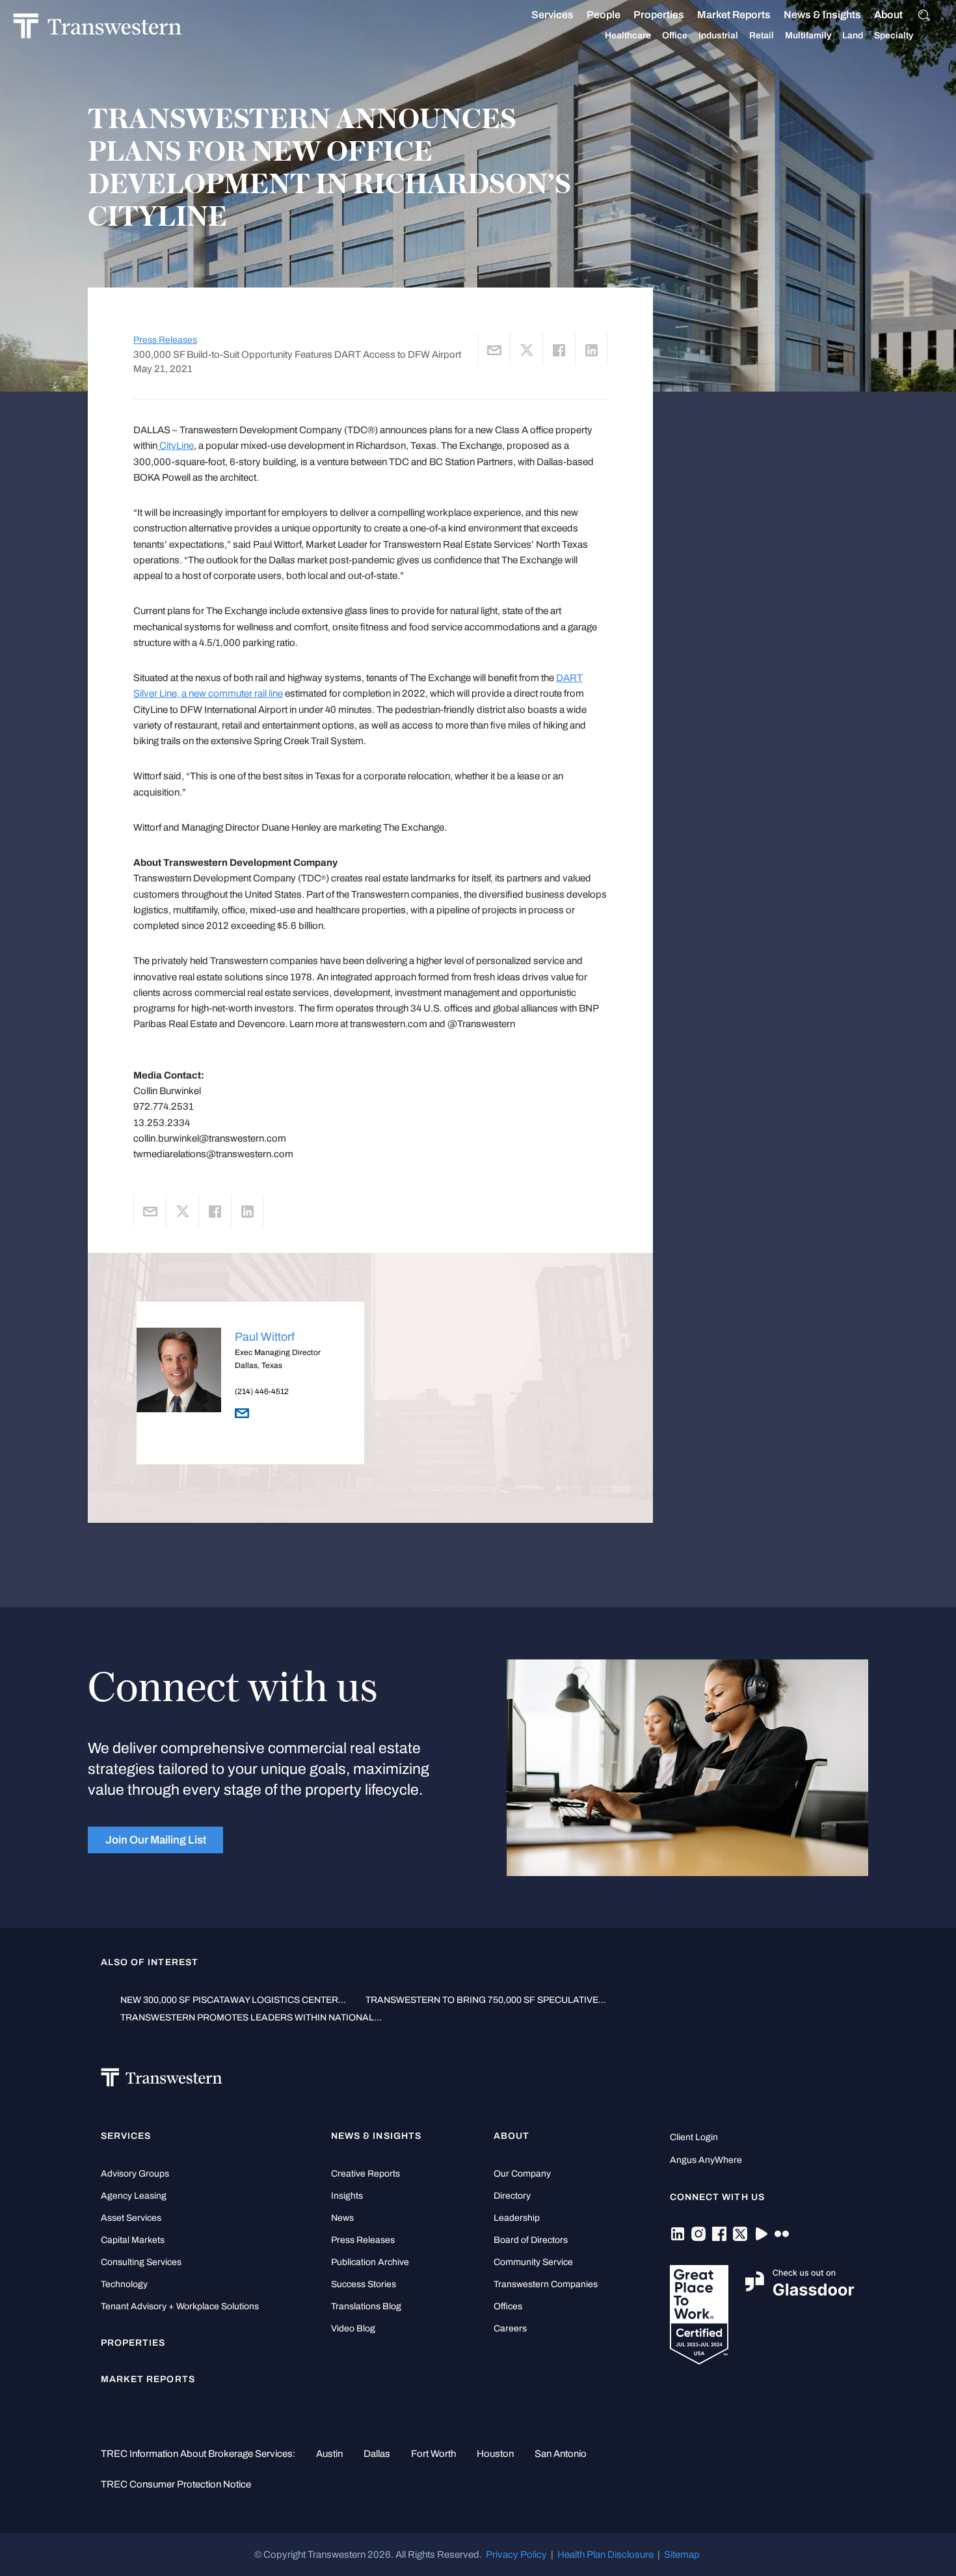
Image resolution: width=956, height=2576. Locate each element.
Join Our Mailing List (156, 1840)
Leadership (517, 2218)
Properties (659, 15)
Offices (508, 2306)
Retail (762, 35)
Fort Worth (433, 2454)
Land (853, 35)
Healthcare (628, 35)
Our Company (522, 2174)
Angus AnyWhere (706, 2160)
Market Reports (734, 15)
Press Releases (165, 340)
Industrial (718, 35)
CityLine (176, 446)
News (342, 2218)
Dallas (377, 2454)
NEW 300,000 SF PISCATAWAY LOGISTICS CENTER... (233, 2000)
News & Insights (822, 15)
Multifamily (808, 35)
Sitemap (682, 2555)
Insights (347, 2196)
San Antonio (561, 2454)
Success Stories (364, 2284)
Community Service (533, 2262)
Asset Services (131, 2218)
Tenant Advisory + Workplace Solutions (180, 2306)
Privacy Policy (516, 2555)
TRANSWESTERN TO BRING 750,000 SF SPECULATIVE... (486, 2000)
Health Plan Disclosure (605, 2555)
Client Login (694, 2137)
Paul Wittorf (265, 1337)
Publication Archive (370, 2262)
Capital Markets (133, 2240)
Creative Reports (365, 2174)
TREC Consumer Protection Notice (176, 2484)
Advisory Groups (135, 2174)
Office (675, 35)
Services (552, 15)
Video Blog (353, 2328)
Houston (495, 2454)
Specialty (894, 35)
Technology (124, 2284)
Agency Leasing (134, 2196)
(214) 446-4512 (262, 1391)
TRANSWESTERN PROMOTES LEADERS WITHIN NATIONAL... (251, 2018)
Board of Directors (531, 2240)
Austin (329, 2454)
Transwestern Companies (546, 2284)
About (888, 15)
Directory (512, 2196)
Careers (510, 2328)
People (604, 15)
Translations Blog (366, 2306)
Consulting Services (141, 2262)
